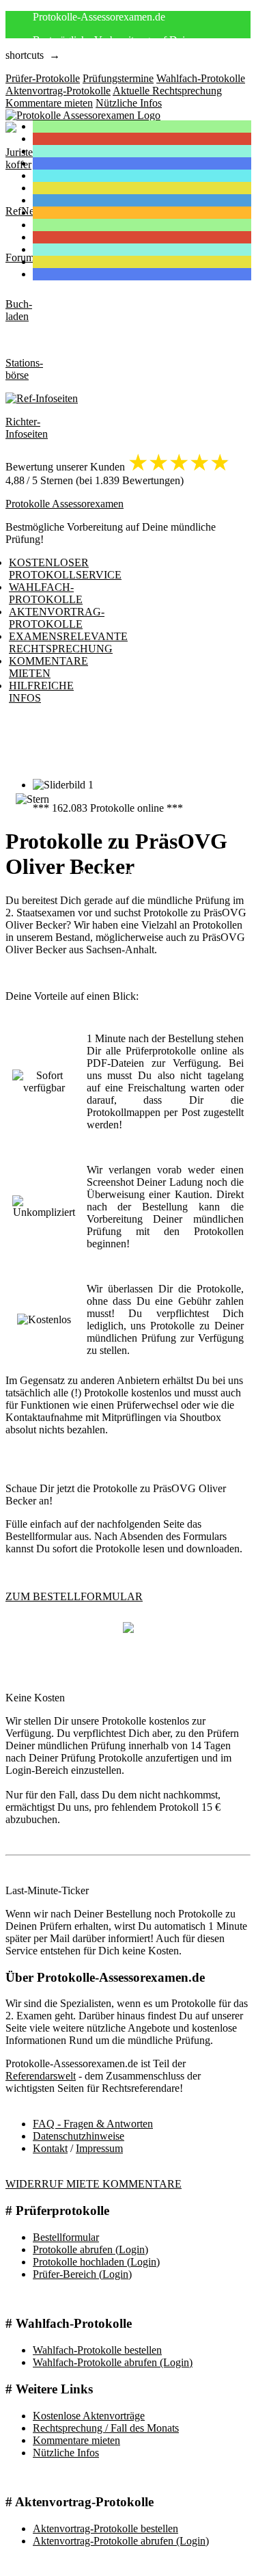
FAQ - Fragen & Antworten (93, 2124)
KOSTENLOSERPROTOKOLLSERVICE (65, 569)
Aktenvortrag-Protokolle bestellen (105, 2528)
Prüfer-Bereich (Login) (82, 2274)
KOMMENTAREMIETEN (48, 667)
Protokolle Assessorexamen (65, 504)
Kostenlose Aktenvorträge (89, 2416)
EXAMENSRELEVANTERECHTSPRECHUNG (68, 642)
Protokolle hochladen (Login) (96, 2262)
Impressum (99, 2148)
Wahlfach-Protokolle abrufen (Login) (113, 2362)
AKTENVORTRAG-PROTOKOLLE (57, 618)
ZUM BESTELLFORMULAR (74, 1596)
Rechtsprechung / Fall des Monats (106, 2428)
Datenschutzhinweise (79, 2136)
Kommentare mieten (76, 2440)
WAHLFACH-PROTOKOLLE (46, 593)
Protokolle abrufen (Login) (90, 2249)
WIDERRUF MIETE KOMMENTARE (94, 2184)
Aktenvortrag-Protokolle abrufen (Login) (121, 2541)
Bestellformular (66, 2237)
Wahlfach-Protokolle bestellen (97, 2350)
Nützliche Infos (66, 2453)
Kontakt (50, 2148)
